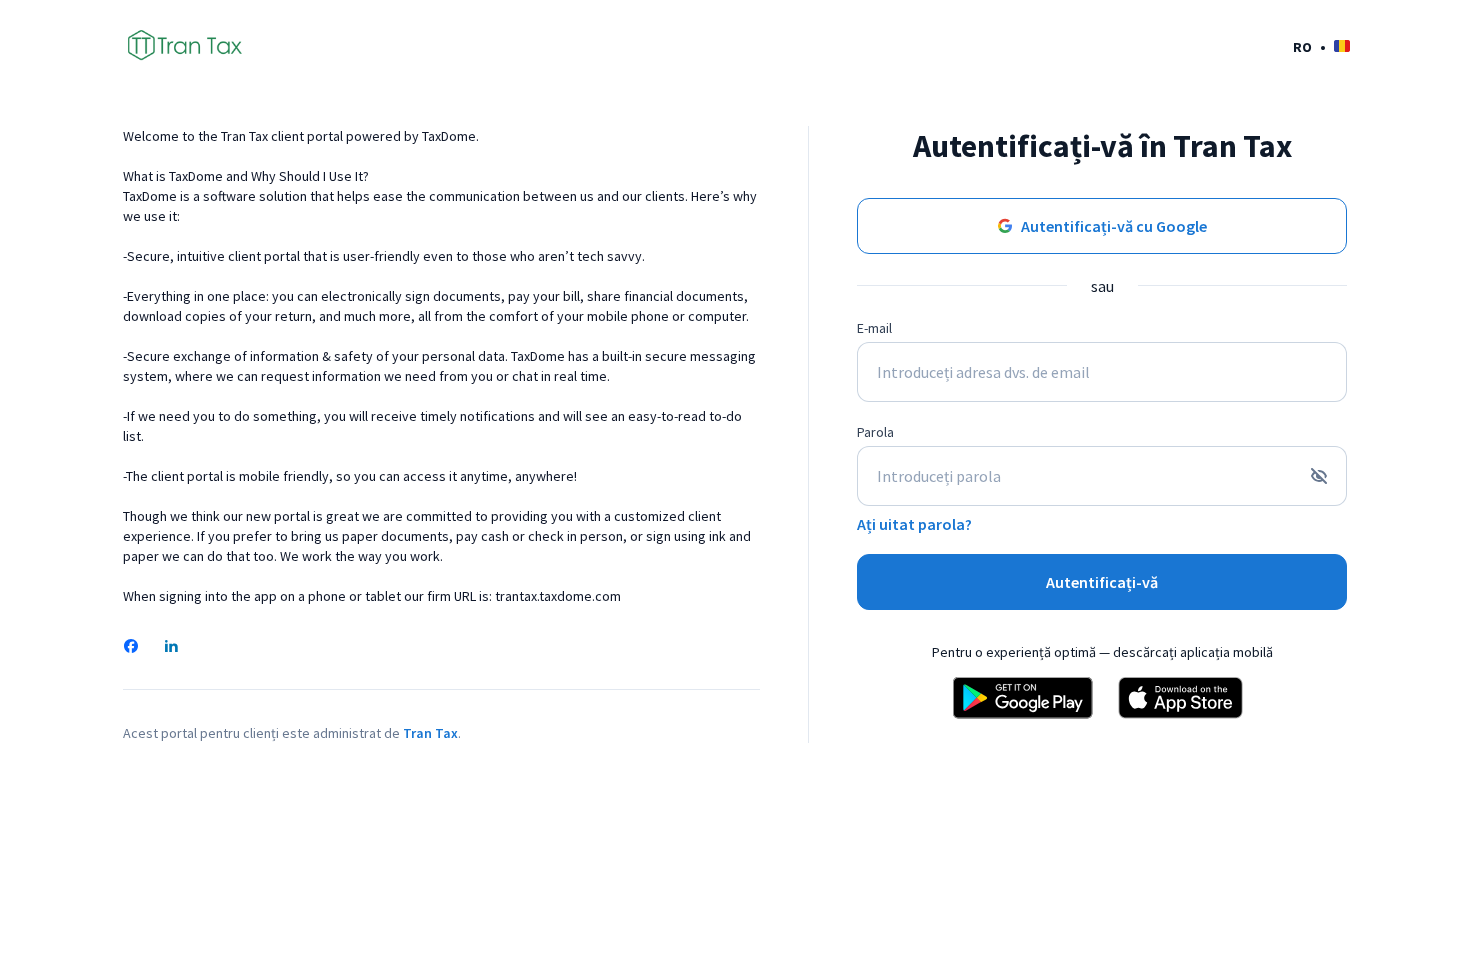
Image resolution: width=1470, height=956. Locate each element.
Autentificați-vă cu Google (1114, 226)
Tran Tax (430, 733)
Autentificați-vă (1102, 582)
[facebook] (131, 648)
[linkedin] (171, 648)
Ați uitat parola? (914, 524)
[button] (1321, 46)
